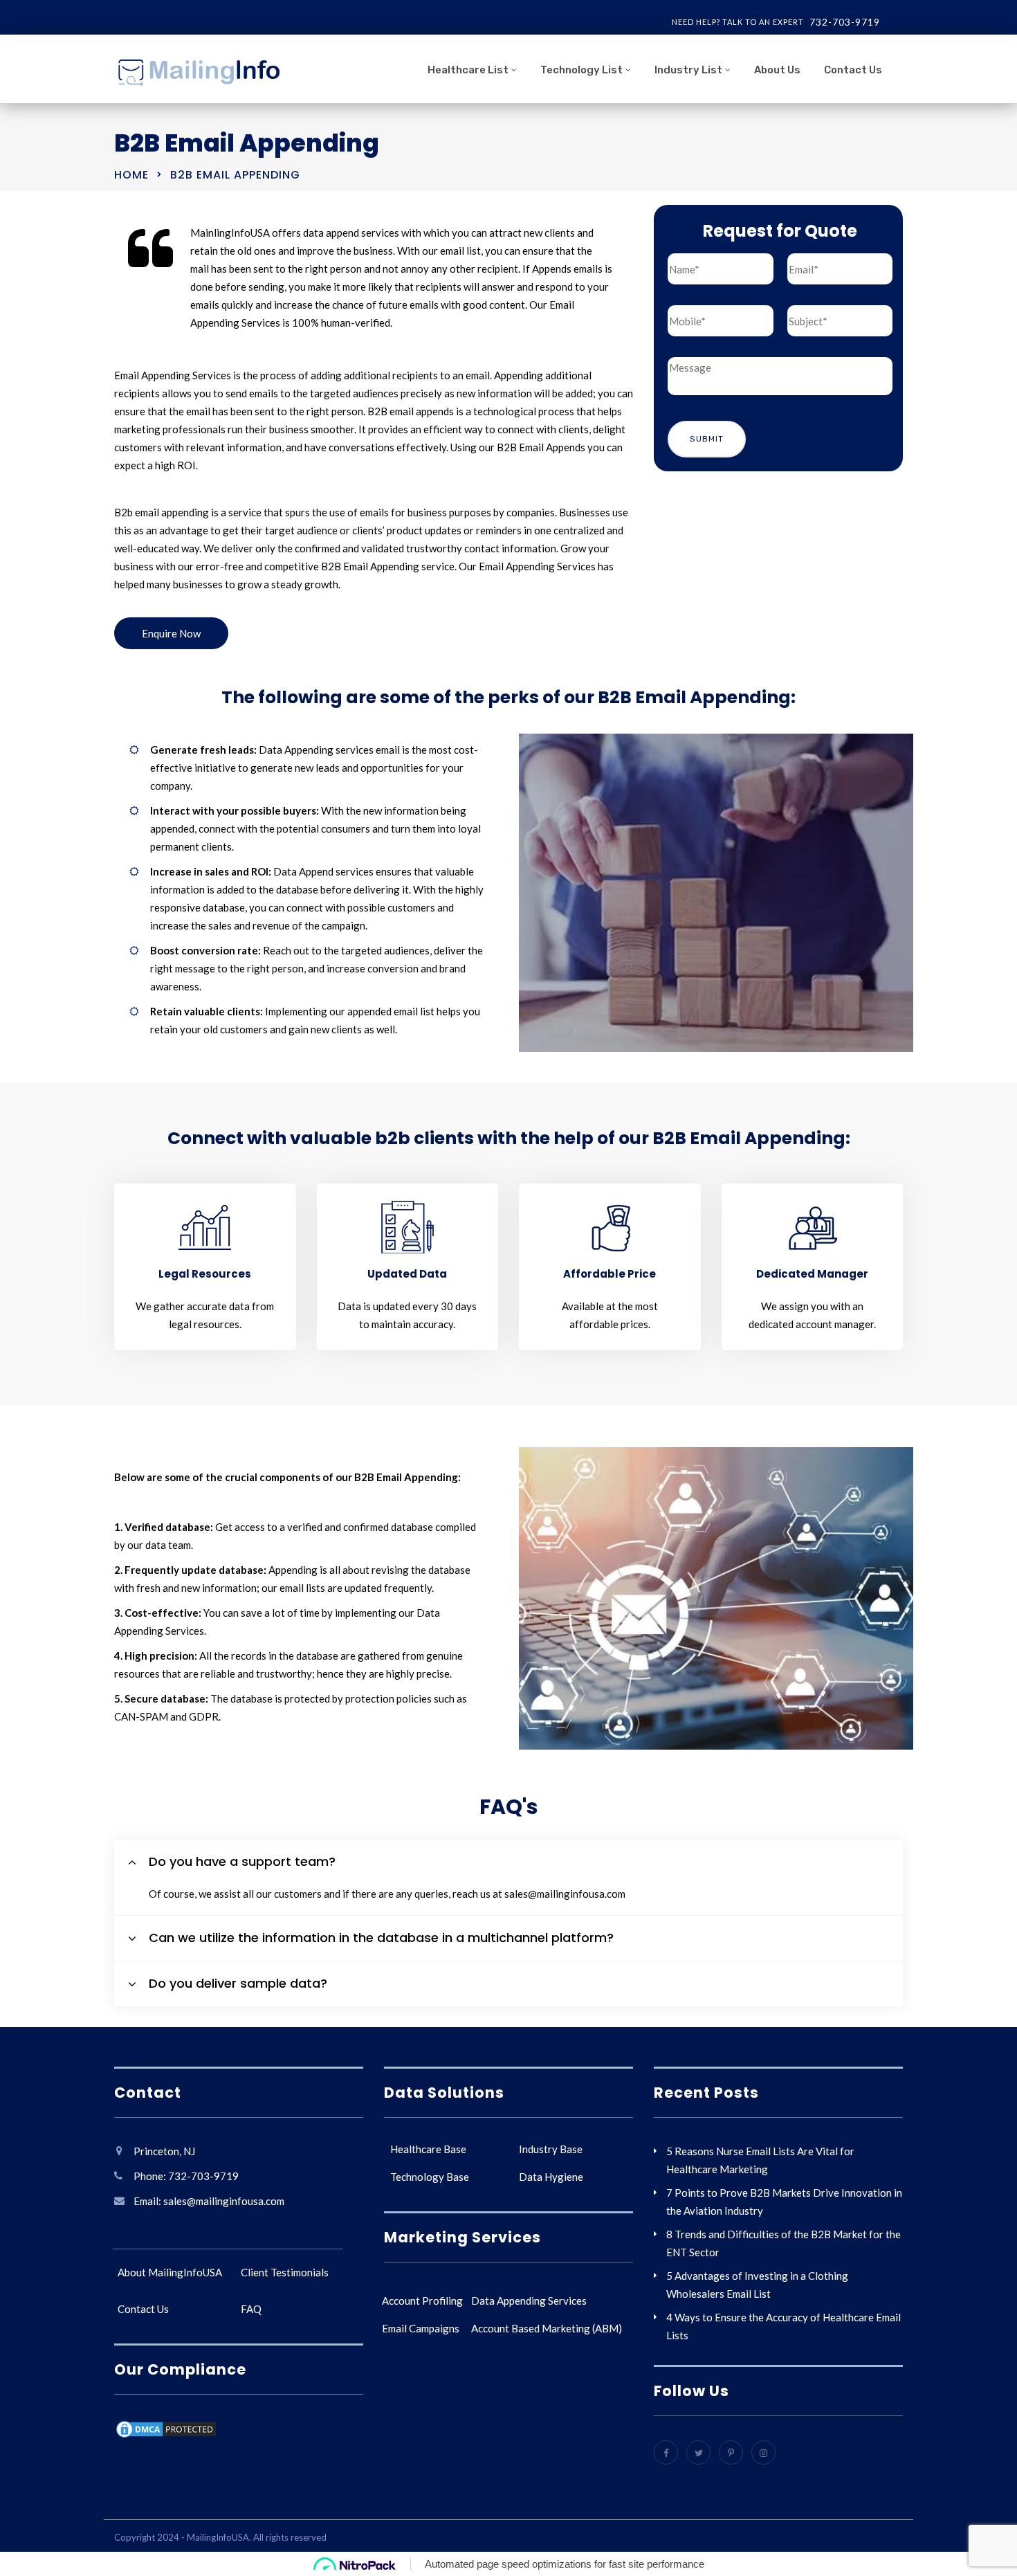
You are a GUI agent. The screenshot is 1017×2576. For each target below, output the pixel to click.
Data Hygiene (551, 2177)
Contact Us (853, 70)
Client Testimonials (285, 2272)
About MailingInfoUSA (170, 2272)
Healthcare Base (428, 2149)
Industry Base (551, 2149)
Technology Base (430, 2177)
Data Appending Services (529, 2301)
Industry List (688, 70)
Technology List (581, 70)
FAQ (251, 2309)
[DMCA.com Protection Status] (166, 2431)
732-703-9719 (845, 22)
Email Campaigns (421, 2328)
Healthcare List (468, 70)
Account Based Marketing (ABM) (547, 2328)
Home (131, 175)
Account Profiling (422, 2301)
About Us (777, 70)
